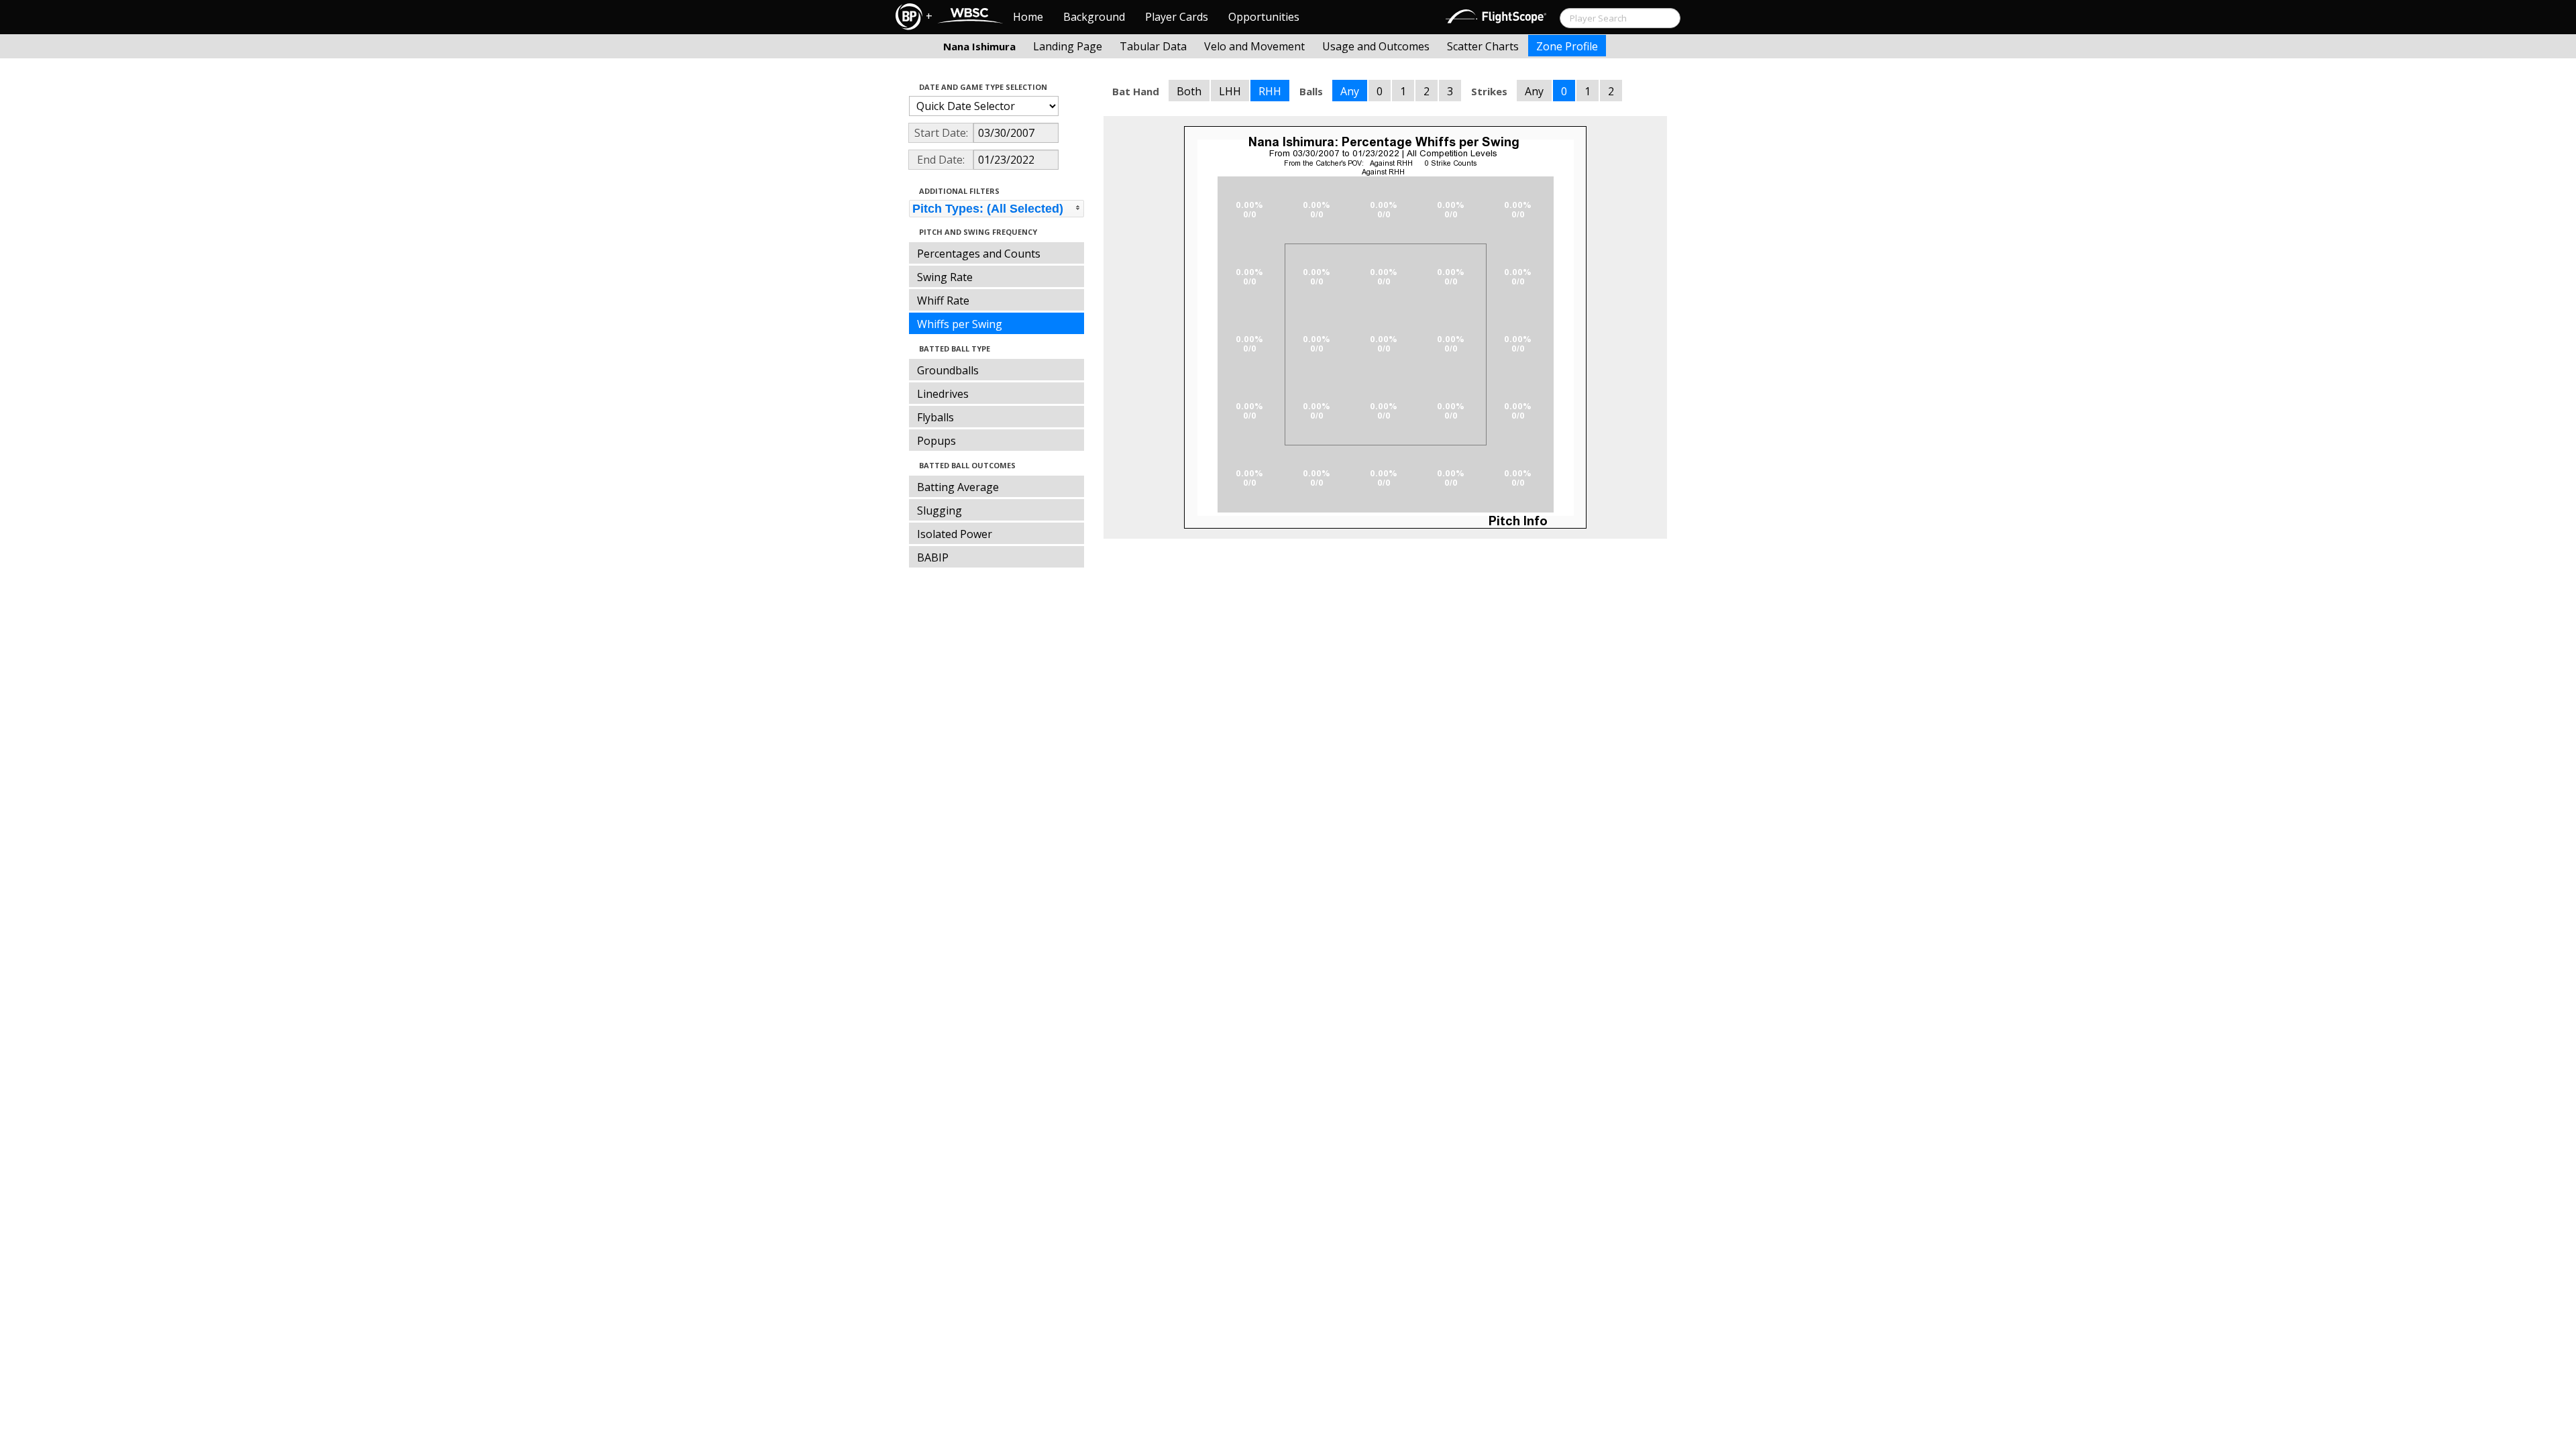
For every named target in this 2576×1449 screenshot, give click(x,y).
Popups (936, 441)
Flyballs (935, 417)
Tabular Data (1153, 46)
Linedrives (943, 394)
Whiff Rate (943, 301)
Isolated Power (955, 534)
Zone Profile (1567, 46)
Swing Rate (945, 277)
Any (1350, 91)
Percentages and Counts (979, 254)
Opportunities (1264, 17)
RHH (1270, 91)
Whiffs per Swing (960, 324)
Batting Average (958, 487)
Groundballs (948, 370)
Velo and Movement (1254, 46)
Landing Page (1068, 46)
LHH (1230, 91)
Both (1189, 91)
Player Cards (1177, 17)
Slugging (940, 511)
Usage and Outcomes (1376, 46)
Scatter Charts (1483, 46)
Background (1094, 17)
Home (1028, 17)
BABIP (933, 557)
